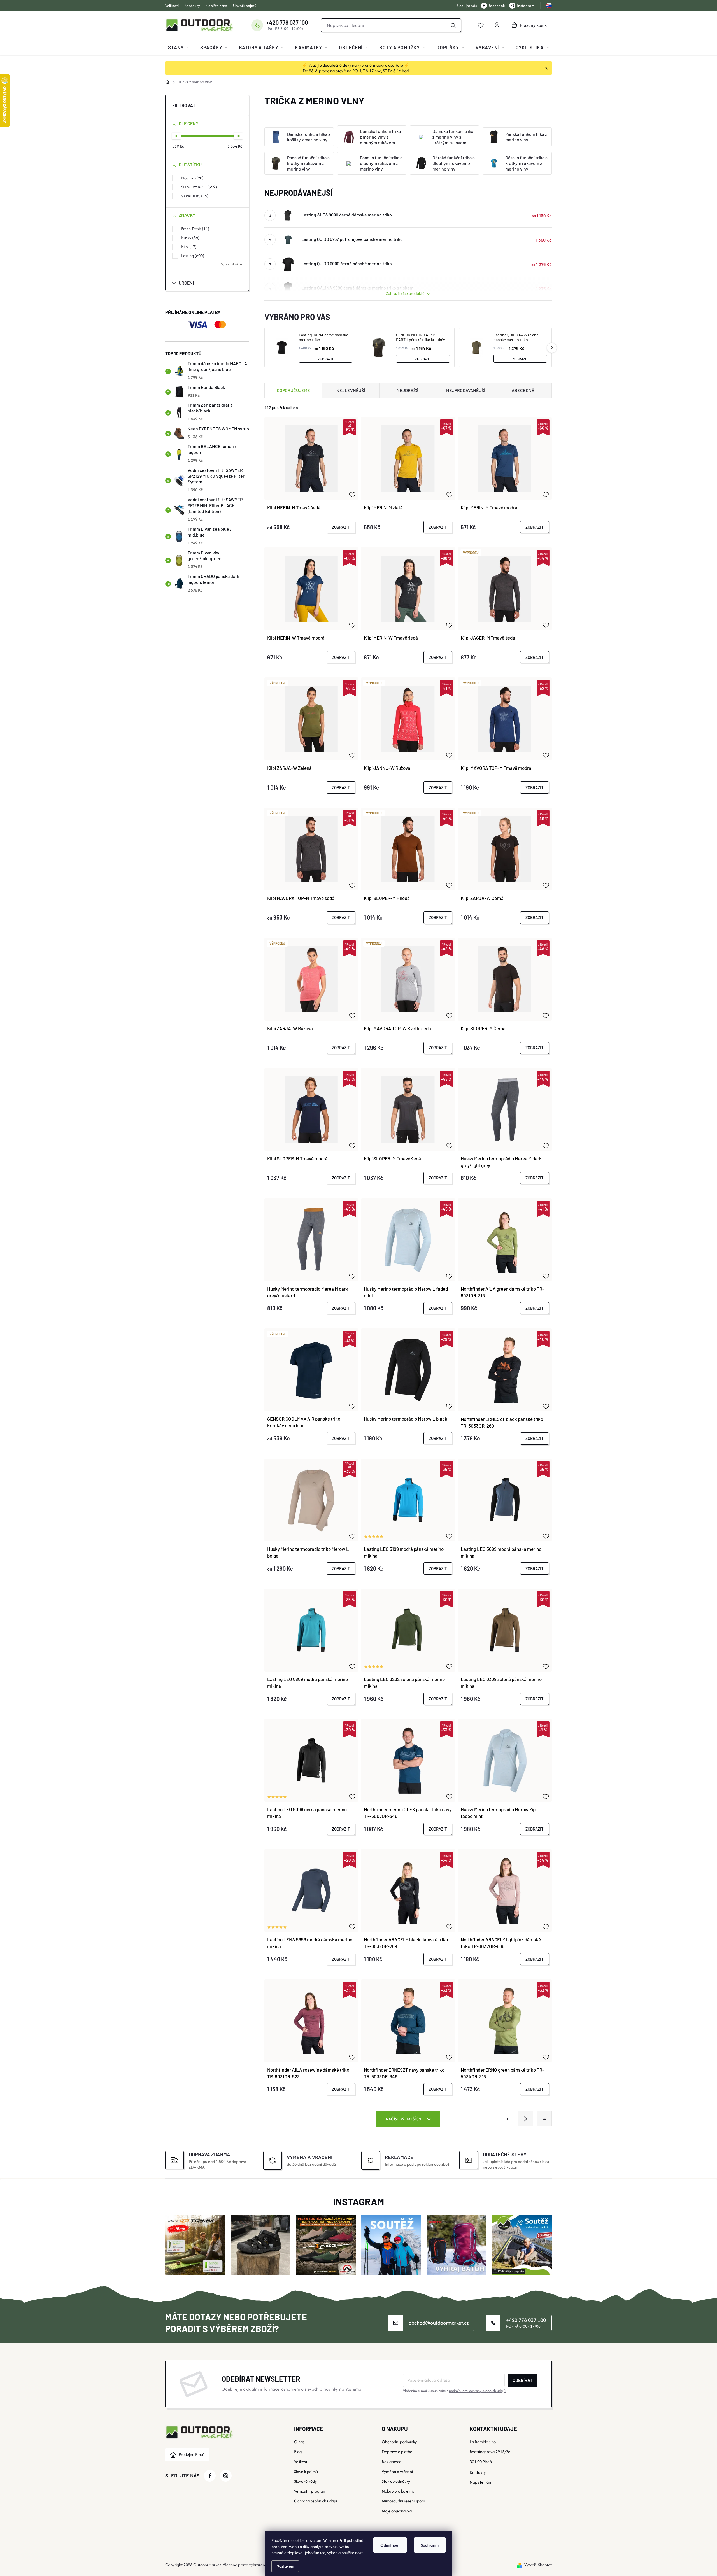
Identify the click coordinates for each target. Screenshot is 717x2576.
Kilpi (188, 247)
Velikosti (172, 6)
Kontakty (192, 6)
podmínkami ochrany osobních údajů (477, 2391)
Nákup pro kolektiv (398, 2491)
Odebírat (522, 2380)
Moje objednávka (397, 2511)
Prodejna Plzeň (192, 2454)
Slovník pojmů (245, 6)
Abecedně (523, 390)
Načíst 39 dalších (404, 2119)
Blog (298, 2452)
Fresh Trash (195, 229)
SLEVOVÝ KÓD (198, 187)
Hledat (453, 25)
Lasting (192, 256)
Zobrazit (326, 359)
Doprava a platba (397, 2452)
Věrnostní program (310, 2491)
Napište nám (216, 6)
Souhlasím (430, 2545)
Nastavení (285, 2566)
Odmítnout (390, 2545)
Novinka (192, 178)
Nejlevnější (351, 390)
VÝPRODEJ (194, 196)
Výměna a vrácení (397, 2471)
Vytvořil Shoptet (538, 2565)
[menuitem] (178, 47)
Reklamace (392, 2462)
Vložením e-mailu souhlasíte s (454, 2391)
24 (544, 2119)
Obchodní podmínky (399, 2442)
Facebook (497, 6)
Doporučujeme (293, 390)
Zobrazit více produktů (406, 293)
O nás (299, 2442)
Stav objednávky (396, 2481)
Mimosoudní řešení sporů (403, 2501)
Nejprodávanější (466, 390)
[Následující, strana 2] (526, 2119)
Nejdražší (408, 390)
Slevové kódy (305, 2481)
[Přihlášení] (497, 25)
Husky (190, 238)
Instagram (526, 6)
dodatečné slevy (337, 65)
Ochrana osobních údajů (316, 2501)
